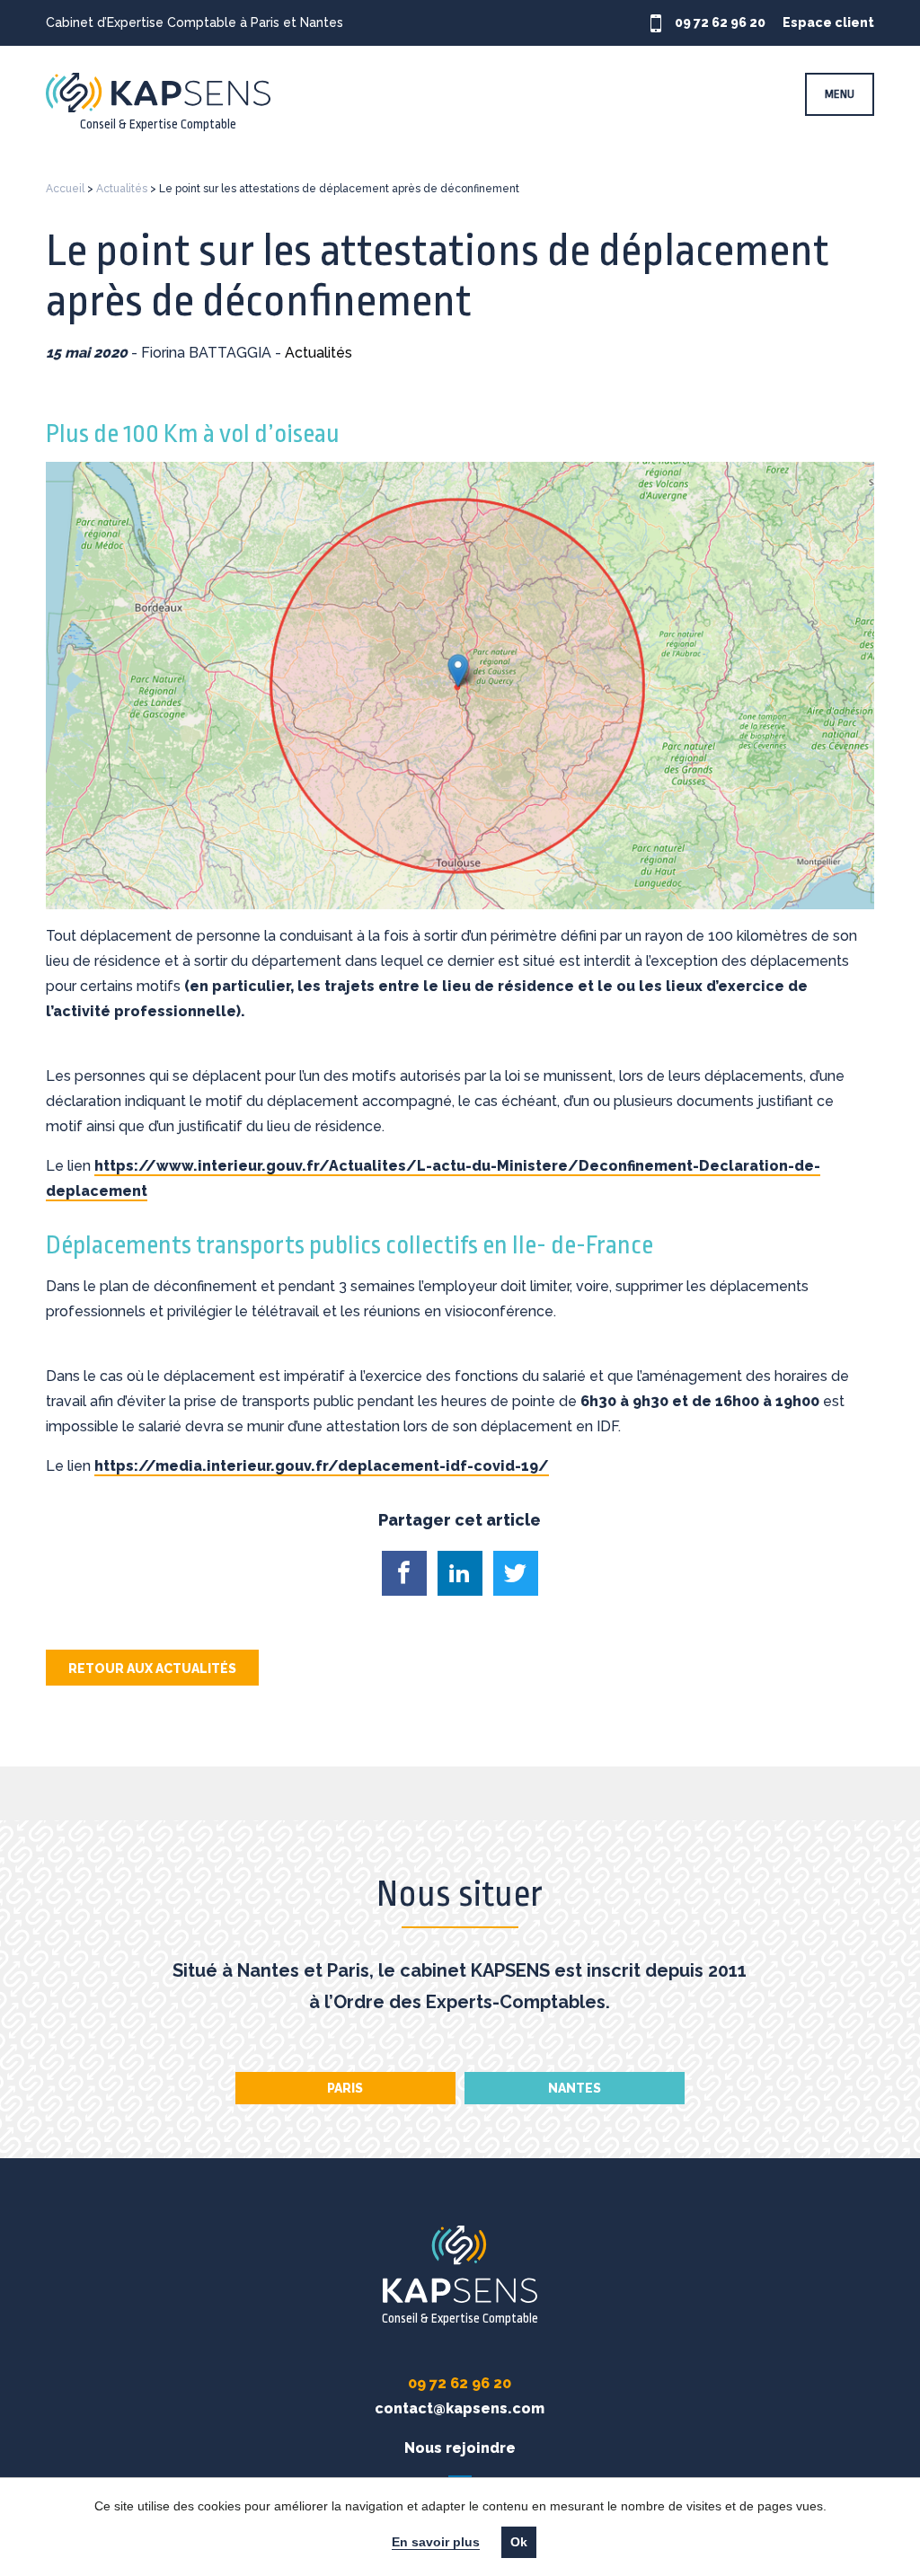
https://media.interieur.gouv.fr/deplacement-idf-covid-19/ (322, 1466)
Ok (519, 2542)
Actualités (122, 189)
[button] (404, 1573)
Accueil (65, 189)
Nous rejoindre (460, 2448)
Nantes (575, 2088)
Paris (345, 2088)
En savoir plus (436, 2542)
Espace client (828, 22)
